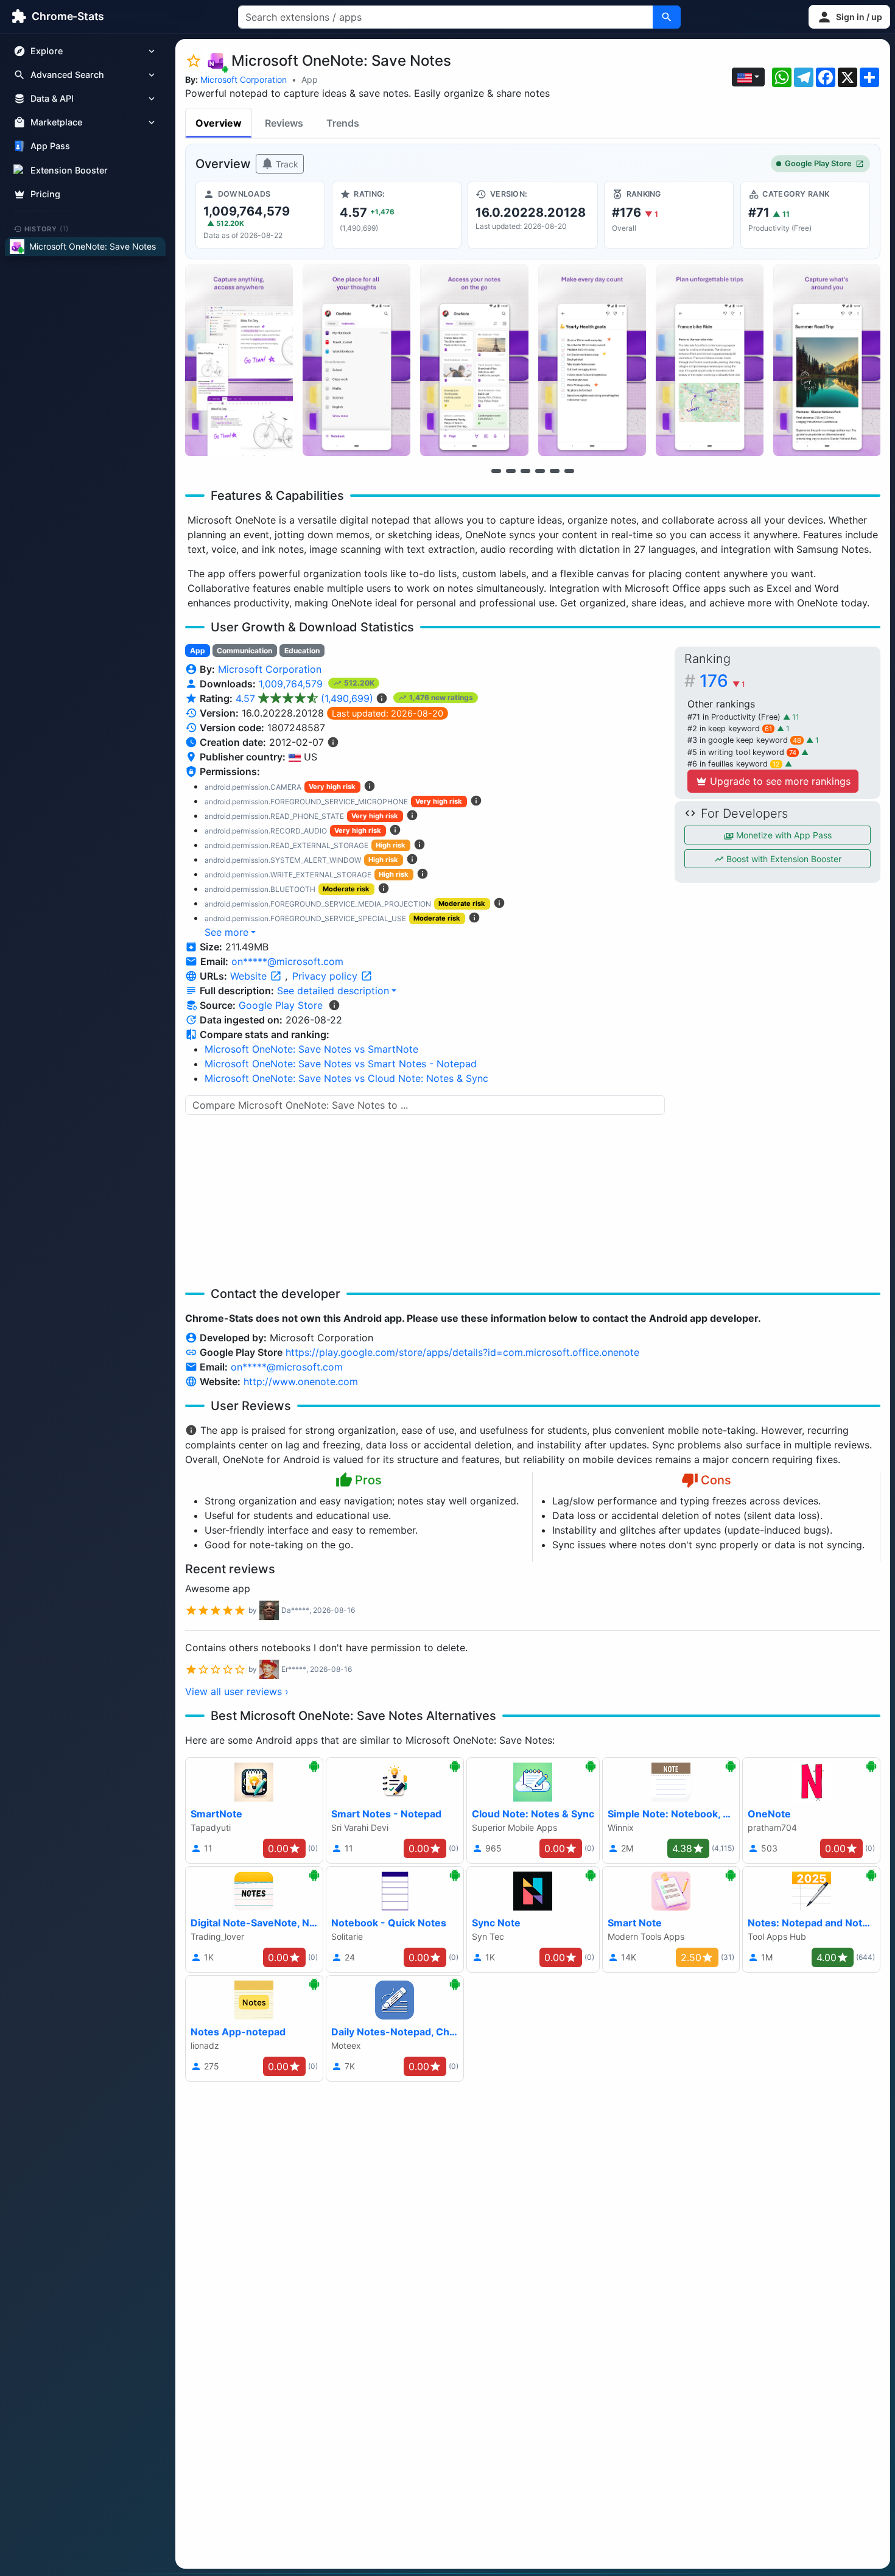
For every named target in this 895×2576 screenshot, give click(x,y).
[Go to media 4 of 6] (540, 471)
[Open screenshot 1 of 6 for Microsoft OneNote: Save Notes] (239, 360)
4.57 (304, 698)
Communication (244, 651)
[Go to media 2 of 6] (511, 471)
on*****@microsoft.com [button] (287, 961)
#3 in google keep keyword (744, 740)
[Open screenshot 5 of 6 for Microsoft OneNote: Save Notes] (710, 360)
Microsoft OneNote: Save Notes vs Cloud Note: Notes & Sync (346, 1078)
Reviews (284, 123)
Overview (219, 123)
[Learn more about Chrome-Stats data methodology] (334, 1005)
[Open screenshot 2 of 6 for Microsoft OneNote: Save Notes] (356, 360)
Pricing (45, 194)
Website (250, 976)
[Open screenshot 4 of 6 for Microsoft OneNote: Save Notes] (592, 360)
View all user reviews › (237, 1691)
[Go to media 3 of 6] (525, 471)
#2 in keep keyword (730, 728)
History (47, 228)
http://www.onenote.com (301, 1381)
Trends (343, 123)
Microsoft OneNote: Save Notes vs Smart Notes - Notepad (341, 1064)
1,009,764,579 (292, 684)
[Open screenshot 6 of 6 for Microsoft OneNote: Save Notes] (827, 360)
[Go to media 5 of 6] (555, 471)
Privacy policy (326, 976)
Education (302, 651)
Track (286, 164)
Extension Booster (69, 170)
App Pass (50, 146)
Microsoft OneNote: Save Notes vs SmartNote (311, 1049)
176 (722, 681)
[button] (849, 17)
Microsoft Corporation (244, 79)
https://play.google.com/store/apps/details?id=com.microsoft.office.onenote (462, 1352)
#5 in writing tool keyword (742, 752)
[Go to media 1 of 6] (496, 471)
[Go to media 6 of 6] (569, 471)
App (310, 79)
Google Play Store (818, 163)
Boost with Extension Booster (783, 859)
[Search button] (667, 17)
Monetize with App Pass (783, 835)
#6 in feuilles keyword (734, 764)
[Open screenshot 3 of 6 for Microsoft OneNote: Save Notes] (474, 360)
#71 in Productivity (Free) (735, 717)
